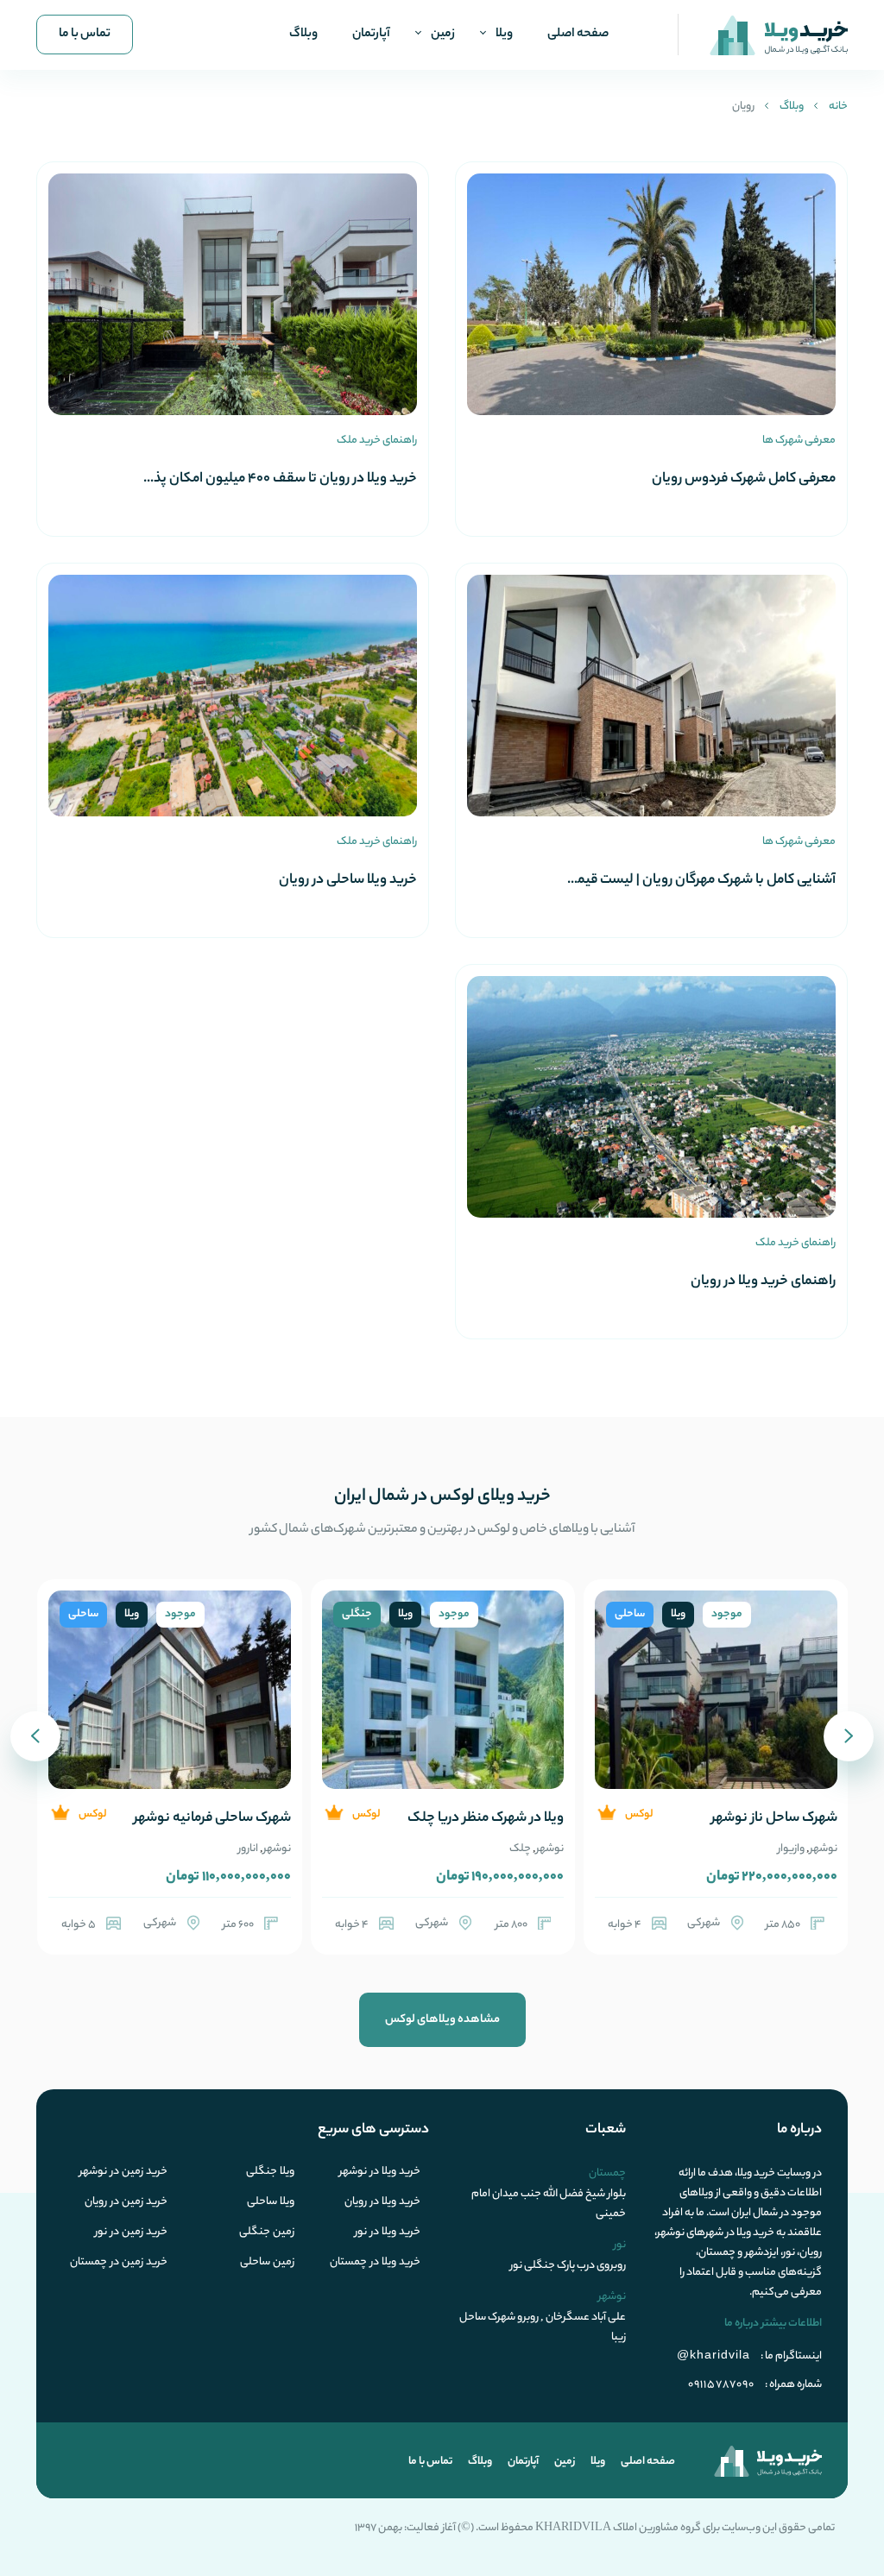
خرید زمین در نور (131, 2233)
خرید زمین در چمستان (119, 2263)
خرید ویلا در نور (388, 2233)
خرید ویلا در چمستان (375, 2263)
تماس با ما (85, 35)
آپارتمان (371, 35)
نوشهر (824, 1849)
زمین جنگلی (267, 2233)
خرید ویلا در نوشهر (380, 2172)
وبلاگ (303, 35)
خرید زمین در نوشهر (123, 2172)
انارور (248, 1849)
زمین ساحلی (267, 2263)
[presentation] (849, 1736)
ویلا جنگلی (270, 2172)
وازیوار (791, 1849)
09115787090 (721, 2385)
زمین (443, 35)
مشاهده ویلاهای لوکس (442, 2020)
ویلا (504, 35)
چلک (520, 1849)
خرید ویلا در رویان (382, 2202)
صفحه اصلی (578, 35)
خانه (838, 107)
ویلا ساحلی (271, 2202)
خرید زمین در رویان (126, 2202)
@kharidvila (714, 2354)
